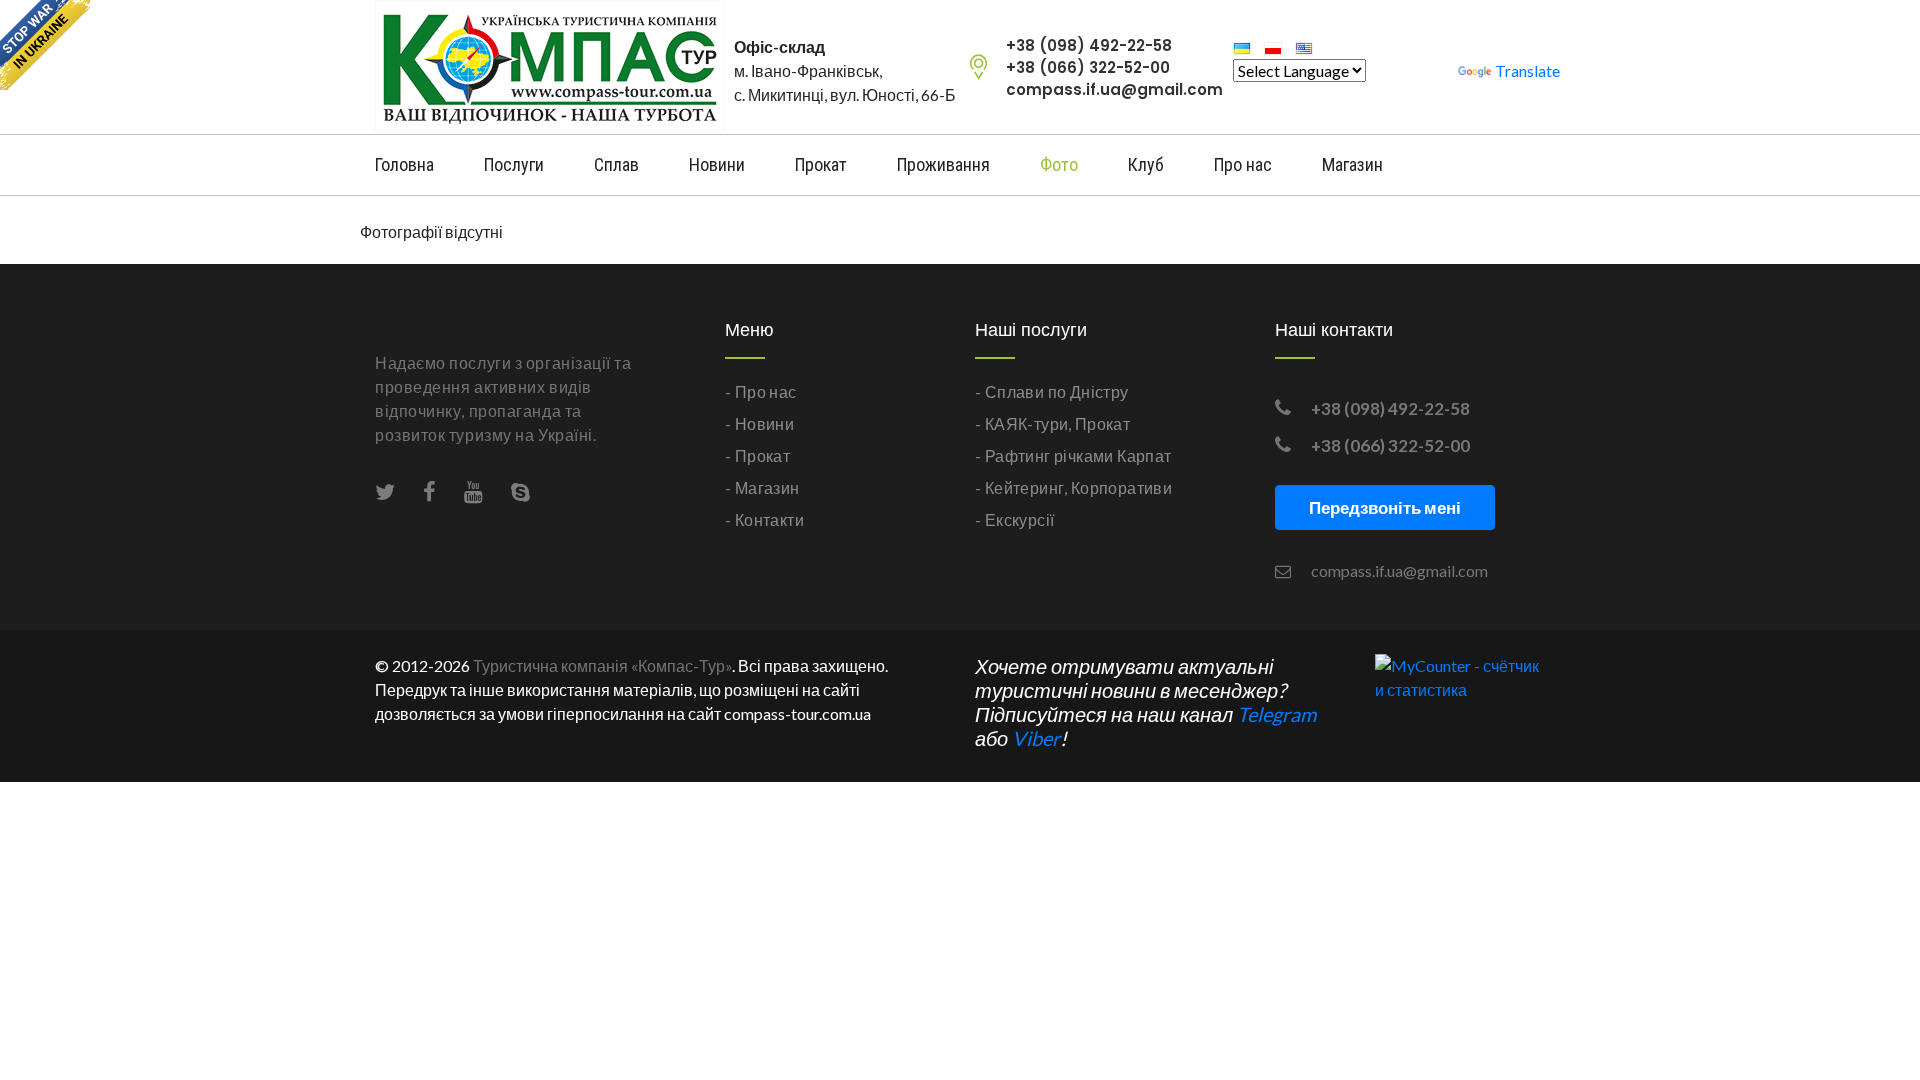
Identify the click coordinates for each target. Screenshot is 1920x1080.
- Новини (759, 423)
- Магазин (762, 487)
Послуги (514, 164)
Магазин (1352, 164)
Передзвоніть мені (1385, 507)
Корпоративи (1121, 487)
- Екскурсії (1014, 519)
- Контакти (764, 519)
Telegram (1276, 714)
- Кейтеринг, (1021, 487)
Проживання (943, 164)
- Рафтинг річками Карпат (1073, 455)
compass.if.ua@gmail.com (1114, 89)
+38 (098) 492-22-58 (1089, 45)
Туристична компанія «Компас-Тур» (602, 665)
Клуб (1146, 164)
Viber (1036, 738)
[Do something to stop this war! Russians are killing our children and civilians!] (45, 45)
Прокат (821, 164)
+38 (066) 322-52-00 (1088, 67)
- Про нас (761, 391)
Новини (717, 164)
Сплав (616, 164)
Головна (404, 164)
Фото (1059, 164)
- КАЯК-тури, (1023, 423)
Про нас (1243, 164)
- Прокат (757, 455)
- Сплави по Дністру (1052, 391)
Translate (1527, 70)
